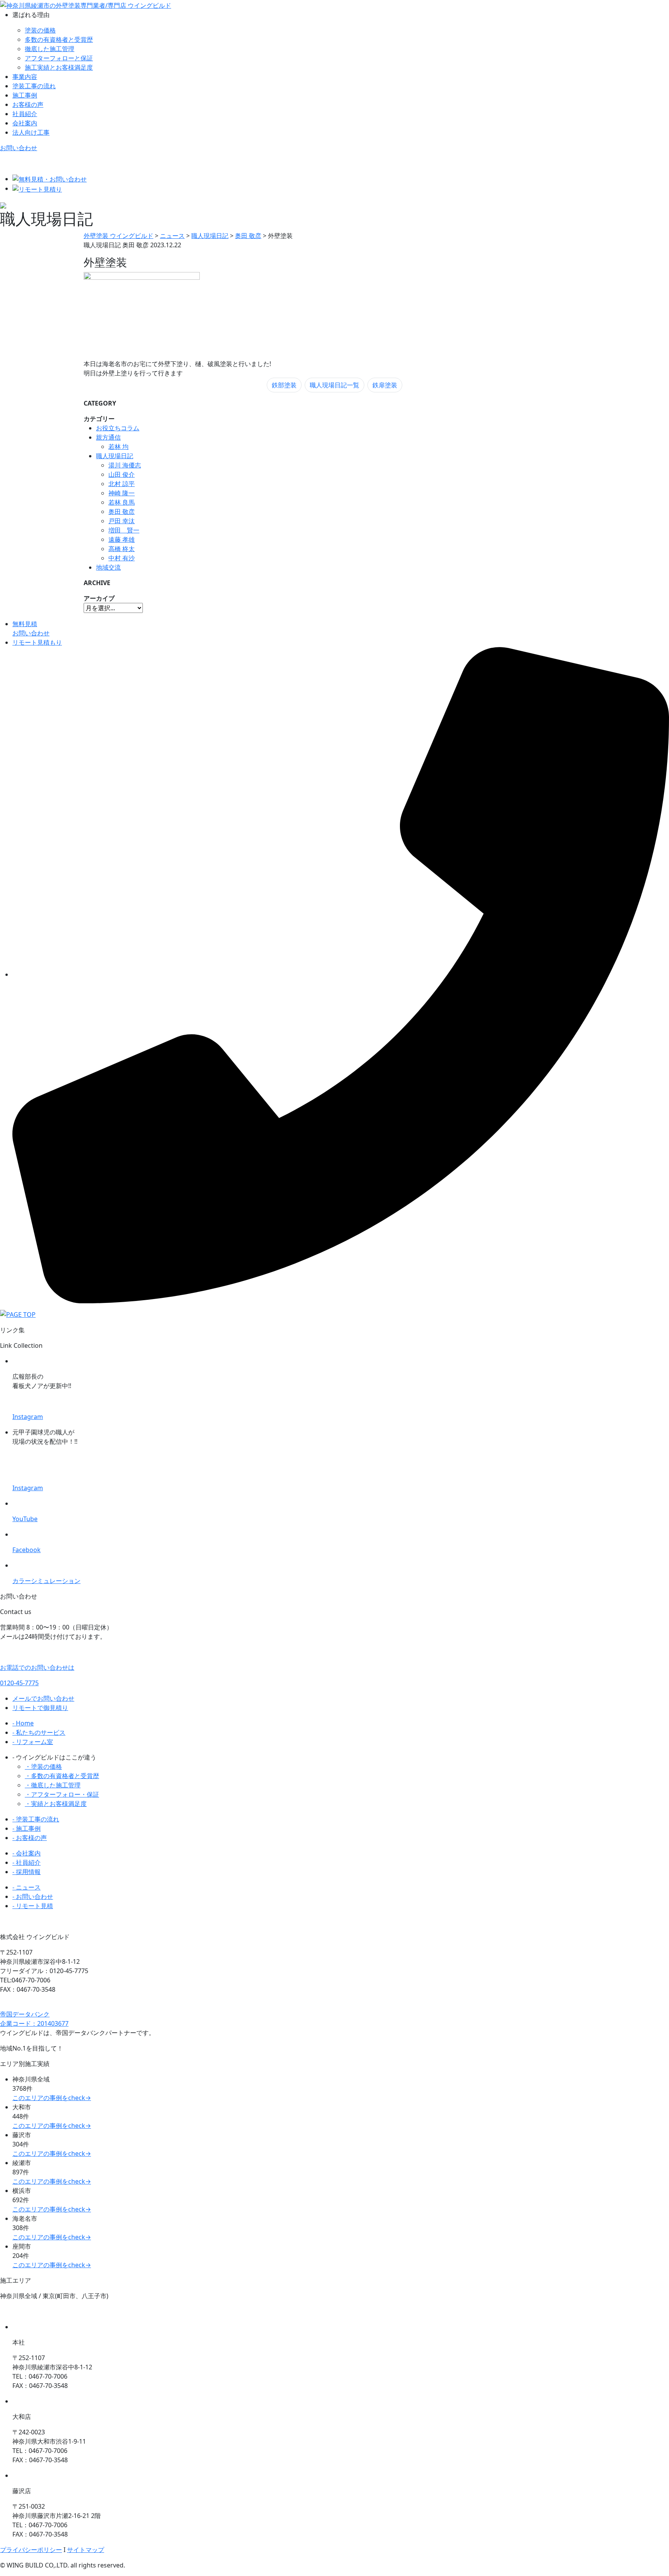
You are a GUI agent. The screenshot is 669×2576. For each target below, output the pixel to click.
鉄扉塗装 (385, 385)
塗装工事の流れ (34, 86)
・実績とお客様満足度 (56, 1804)
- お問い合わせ (33, 1896)
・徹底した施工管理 (53, 1785)
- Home (23, 1723)
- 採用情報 (27, 1872)
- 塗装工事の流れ (36, 1819)
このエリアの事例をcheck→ (52, 2098)
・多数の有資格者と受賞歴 (62, 1776)
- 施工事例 (27, 1828)
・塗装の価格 (43, 1766)
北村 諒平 (122, 484)
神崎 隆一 (122, 493)
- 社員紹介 (27, 1862)
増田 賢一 (124, 530)
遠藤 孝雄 (122, 539)
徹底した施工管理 (50, 49)
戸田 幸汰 (122, 521)
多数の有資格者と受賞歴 (59, 39)
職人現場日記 (115, 456)
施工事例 (25, 95)
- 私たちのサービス (39, 1732)
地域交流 (108, 567)
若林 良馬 (122, 502)
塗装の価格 (40, 30)
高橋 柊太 (122, 549)
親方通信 (108, 437)
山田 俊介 (122, 474)
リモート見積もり (37, 642)
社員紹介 (25, 114)
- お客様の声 (30, 1838)
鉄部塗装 (284, 385)
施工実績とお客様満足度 (59, 67)
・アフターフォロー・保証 (62, 1794)
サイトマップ (86, 2550)
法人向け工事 (31, 132)
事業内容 (25, 77)
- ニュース (27, 1887)
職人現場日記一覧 (334, 385)
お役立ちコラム (118, 428)
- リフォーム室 (33, 1742)
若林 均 (118, 447)
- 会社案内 (27, 1853)
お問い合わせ (19, 148)
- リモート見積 (33, 1906)
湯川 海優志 (125, 465)
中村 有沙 (122, 558)
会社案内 (25, 123)
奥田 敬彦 (122, 512)
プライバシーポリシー (31, 2550)
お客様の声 (28, 104)
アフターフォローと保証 (59, 58)
